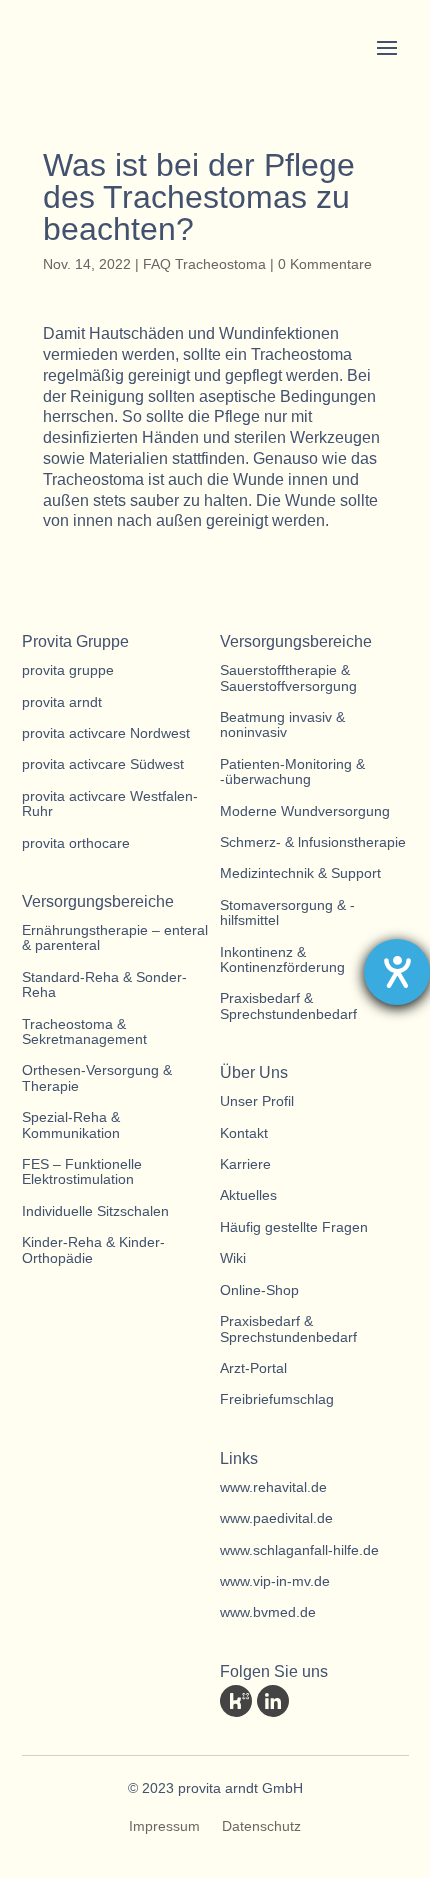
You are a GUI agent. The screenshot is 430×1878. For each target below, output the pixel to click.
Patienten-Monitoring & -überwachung (292, 772)
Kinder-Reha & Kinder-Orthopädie (93, 1250)
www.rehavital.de (273, 1487)
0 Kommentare (325, 264)
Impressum (164, 1826)
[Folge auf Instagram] (384, 1701)
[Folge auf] (236, 1701)
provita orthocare (76, 843)
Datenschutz (261, 1826)
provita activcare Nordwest (106, 733)
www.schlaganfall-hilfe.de (299, 1550)
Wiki (233, 1258)
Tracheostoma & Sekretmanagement (84, 1032)
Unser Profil (257, 1101)
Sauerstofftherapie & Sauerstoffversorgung (288, 678)
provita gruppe (68, 670)
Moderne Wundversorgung (305, 811)
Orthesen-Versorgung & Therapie (97, 1078)
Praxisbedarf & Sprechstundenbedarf (288, 1006)
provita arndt (62, 702)
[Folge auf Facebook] (310, 1701)
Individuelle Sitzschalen (95, 1211)
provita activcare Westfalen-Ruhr (110, 804)
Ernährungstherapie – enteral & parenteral (115, 938)
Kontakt (244, 1133)
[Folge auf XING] (347, 1701)
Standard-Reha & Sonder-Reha (104, 985)
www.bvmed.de (268, 1612)
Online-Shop (259, 1290)
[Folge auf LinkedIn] (273, 1701)
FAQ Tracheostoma (204, 264)
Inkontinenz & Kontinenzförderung (282, 960)
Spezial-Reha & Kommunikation (71, 1125)
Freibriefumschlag (277, 1399)
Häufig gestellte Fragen (294, 1227)
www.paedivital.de (276, 1518)
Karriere (245, 1164)
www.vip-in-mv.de (275, 1581)
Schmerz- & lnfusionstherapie (313, 842)
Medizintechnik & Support (300, 873)
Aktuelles (248, 1195)
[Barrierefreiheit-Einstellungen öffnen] (397, 972)
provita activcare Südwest (103, 764)
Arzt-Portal (253, 1368)
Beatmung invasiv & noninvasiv (282, 725)
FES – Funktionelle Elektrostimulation (82, 1172)
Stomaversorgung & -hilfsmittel (287, 913)
